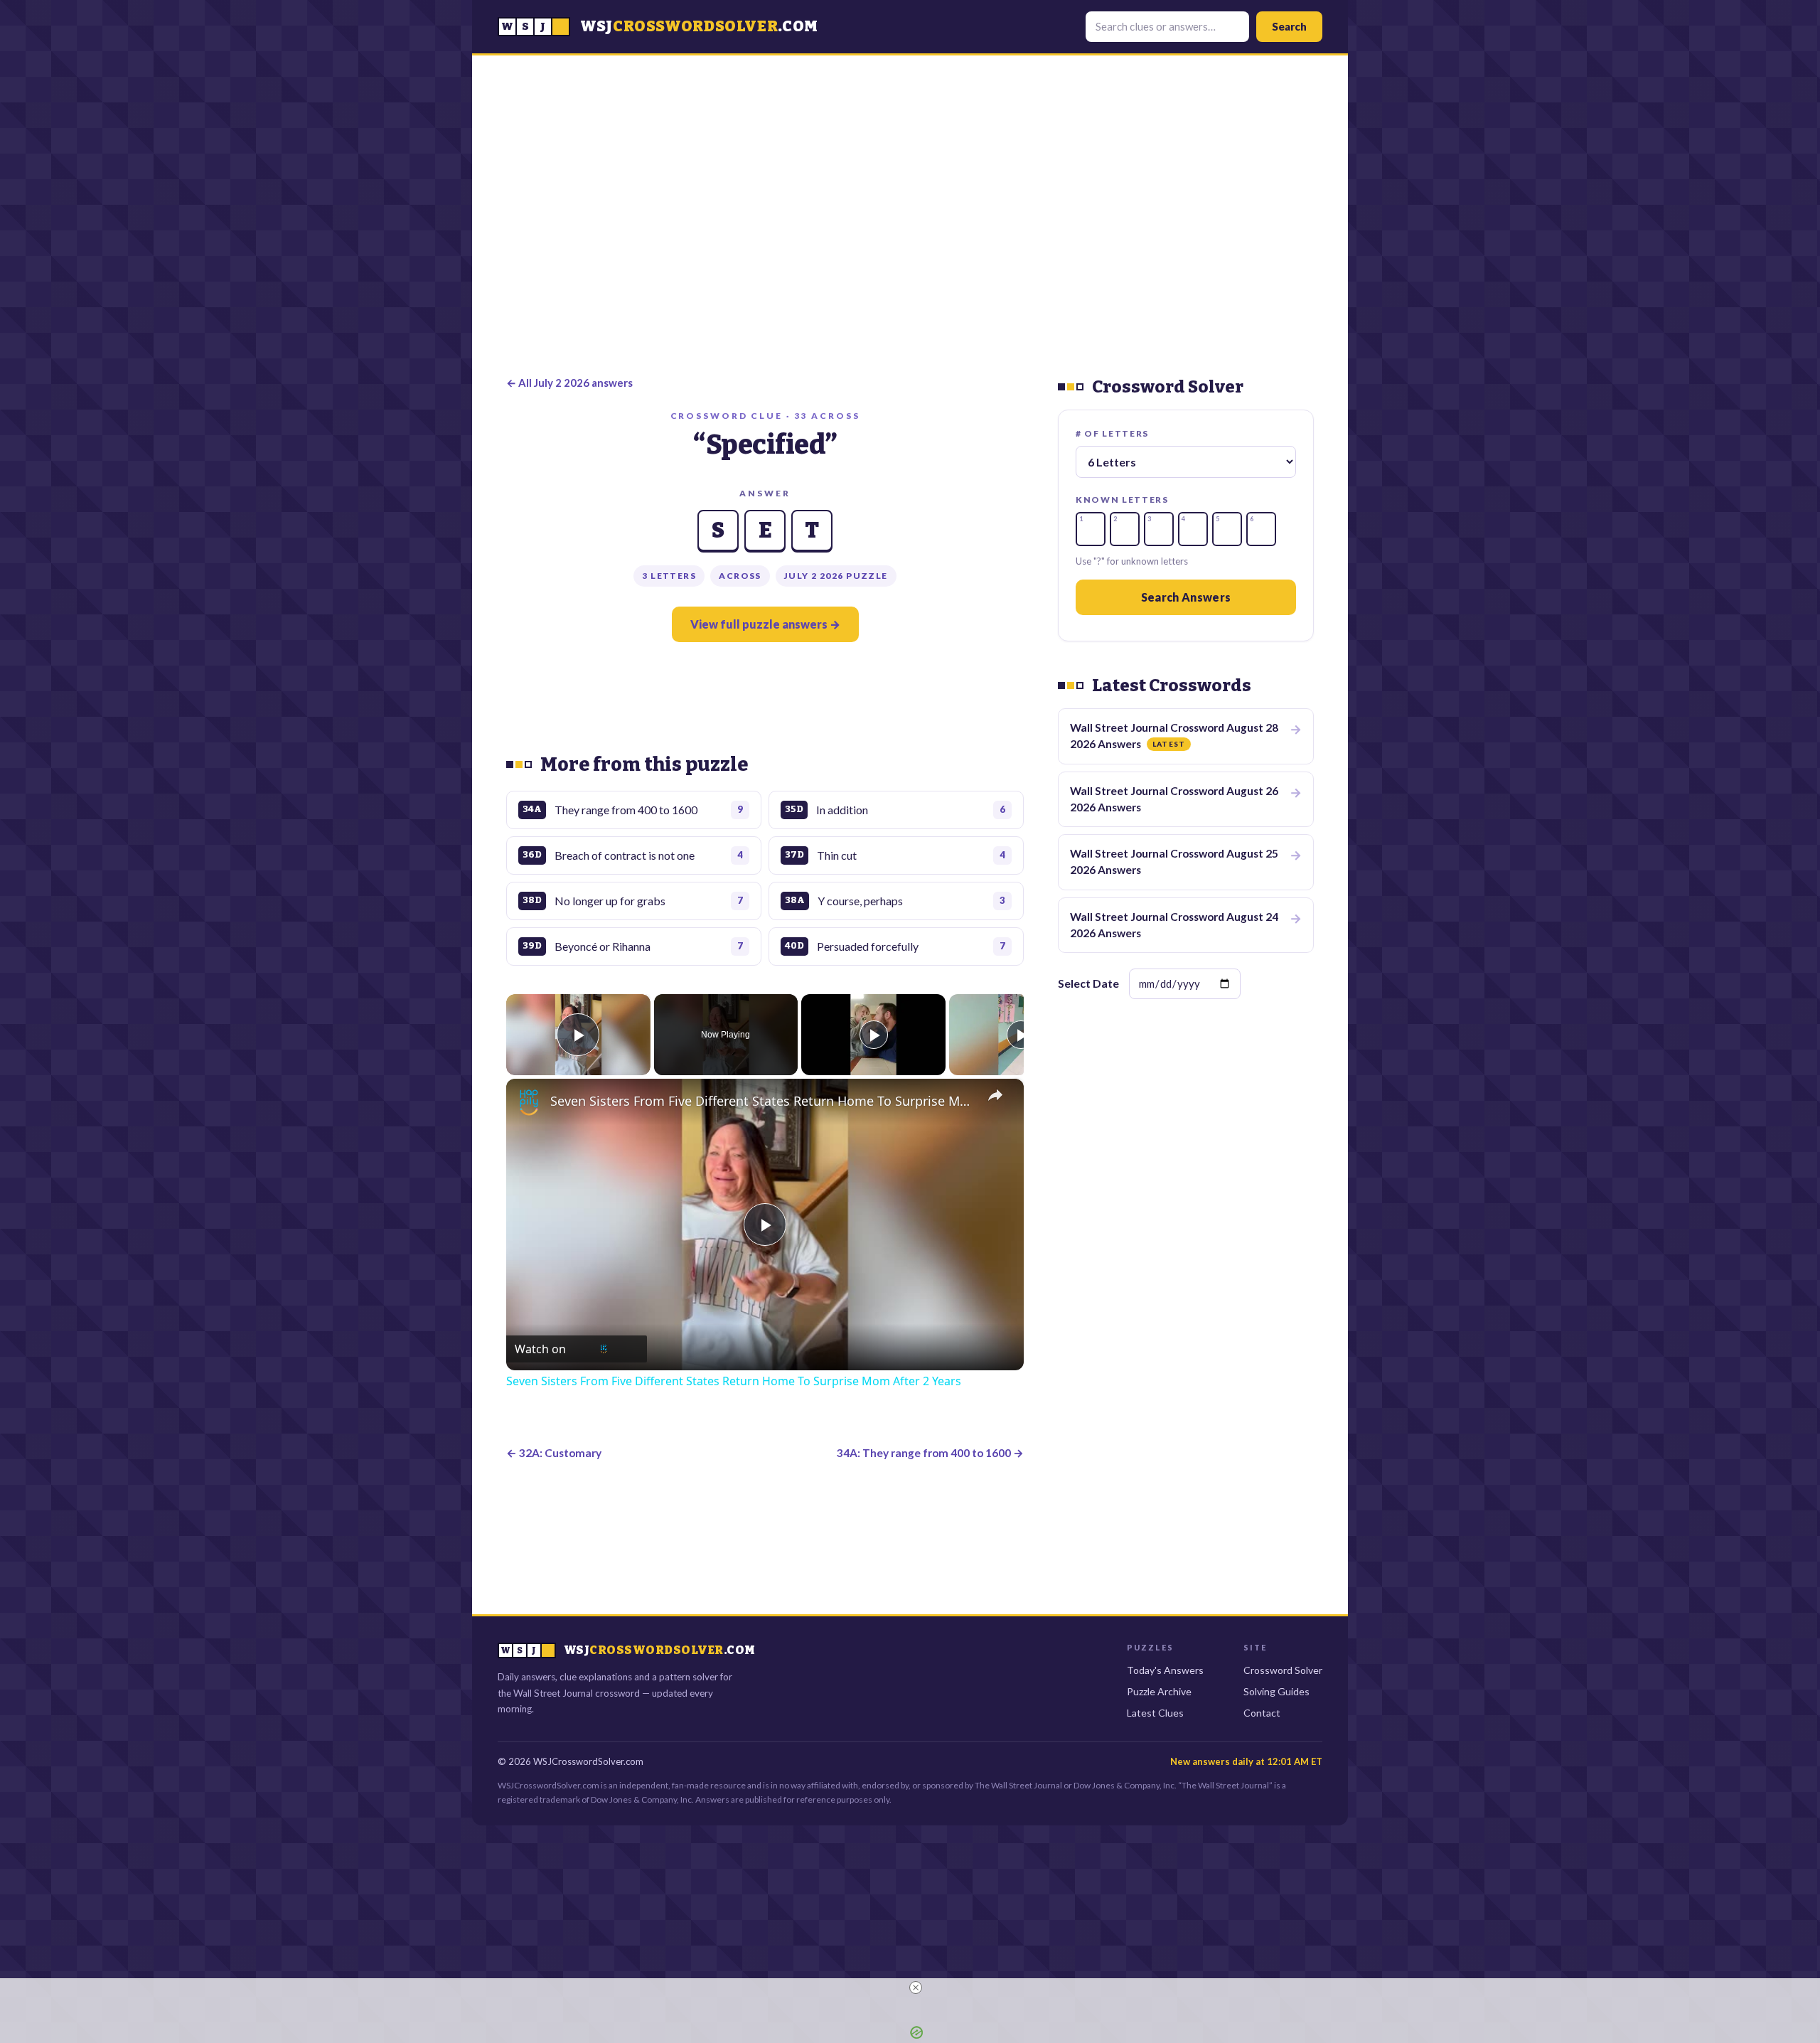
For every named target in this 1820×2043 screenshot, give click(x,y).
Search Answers (1186, 597)
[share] (995, 1094)
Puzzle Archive (1159, 1691)
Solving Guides (1276, 1691)
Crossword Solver (1283, 1670)
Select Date (1088, 983)
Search (1289, 26)
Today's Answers (1165, 1670)
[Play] (874, 1035)
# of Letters (1112, 433)
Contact (1262, 1713)
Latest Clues (1155, 1713)
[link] (529, 1101)
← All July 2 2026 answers (569, 383)
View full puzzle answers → (765, 624)
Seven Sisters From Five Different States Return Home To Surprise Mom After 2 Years (763, 1101)
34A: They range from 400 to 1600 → (930, 1453)
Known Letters (1122, 500)
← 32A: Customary (554, 1453)
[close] (916, 1988)
